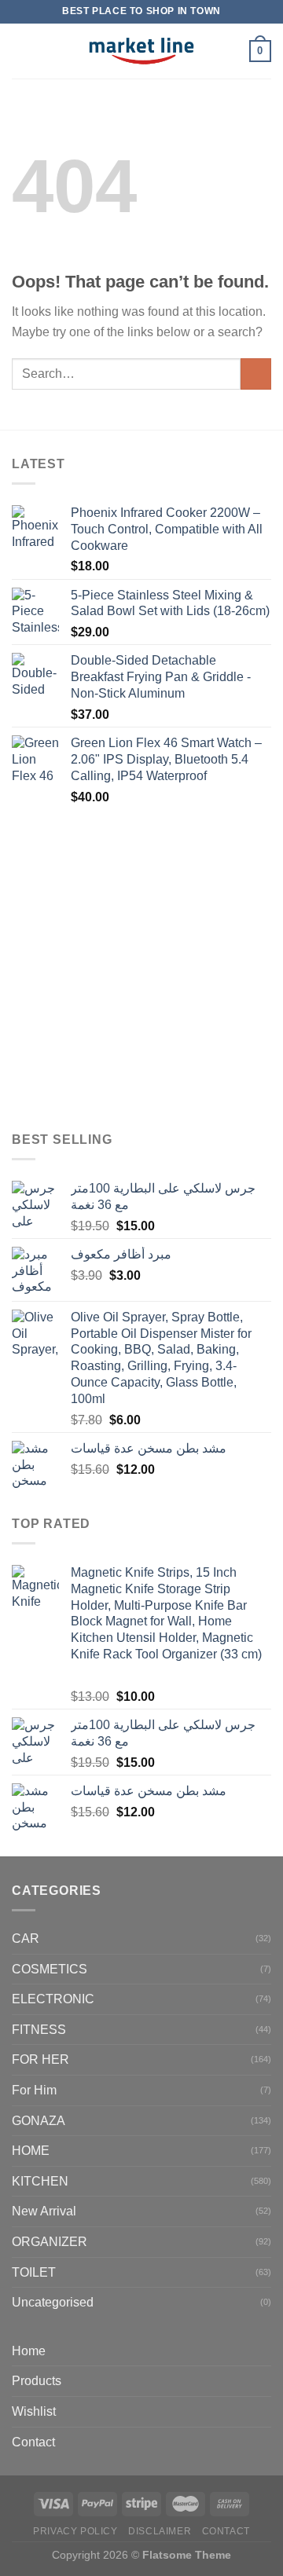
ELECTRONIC (53, 1999)
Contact (33, 2442)
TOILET (34, 2272)
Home (29, 2351)
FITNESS (39, 2030)
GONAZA (39, 2121)
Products (37, 2381)
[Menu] (21, 51)
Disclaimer (160, 2531)
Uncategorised (53, 2302)
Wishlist (34, 2411)
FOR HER (40, 2059)
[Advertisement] (141, 969)
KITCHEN (40, 2181)
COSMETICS (50, 1969)
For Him (34, 2090)
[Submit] (256, 374)
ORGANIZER (50, 2242)
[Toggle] (265, 2381)
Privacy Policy (75, 2531)
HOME (31, 2151)
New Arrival (44, 2211)
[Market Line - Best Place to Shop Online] (142, 51)
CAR (26, 1938)
